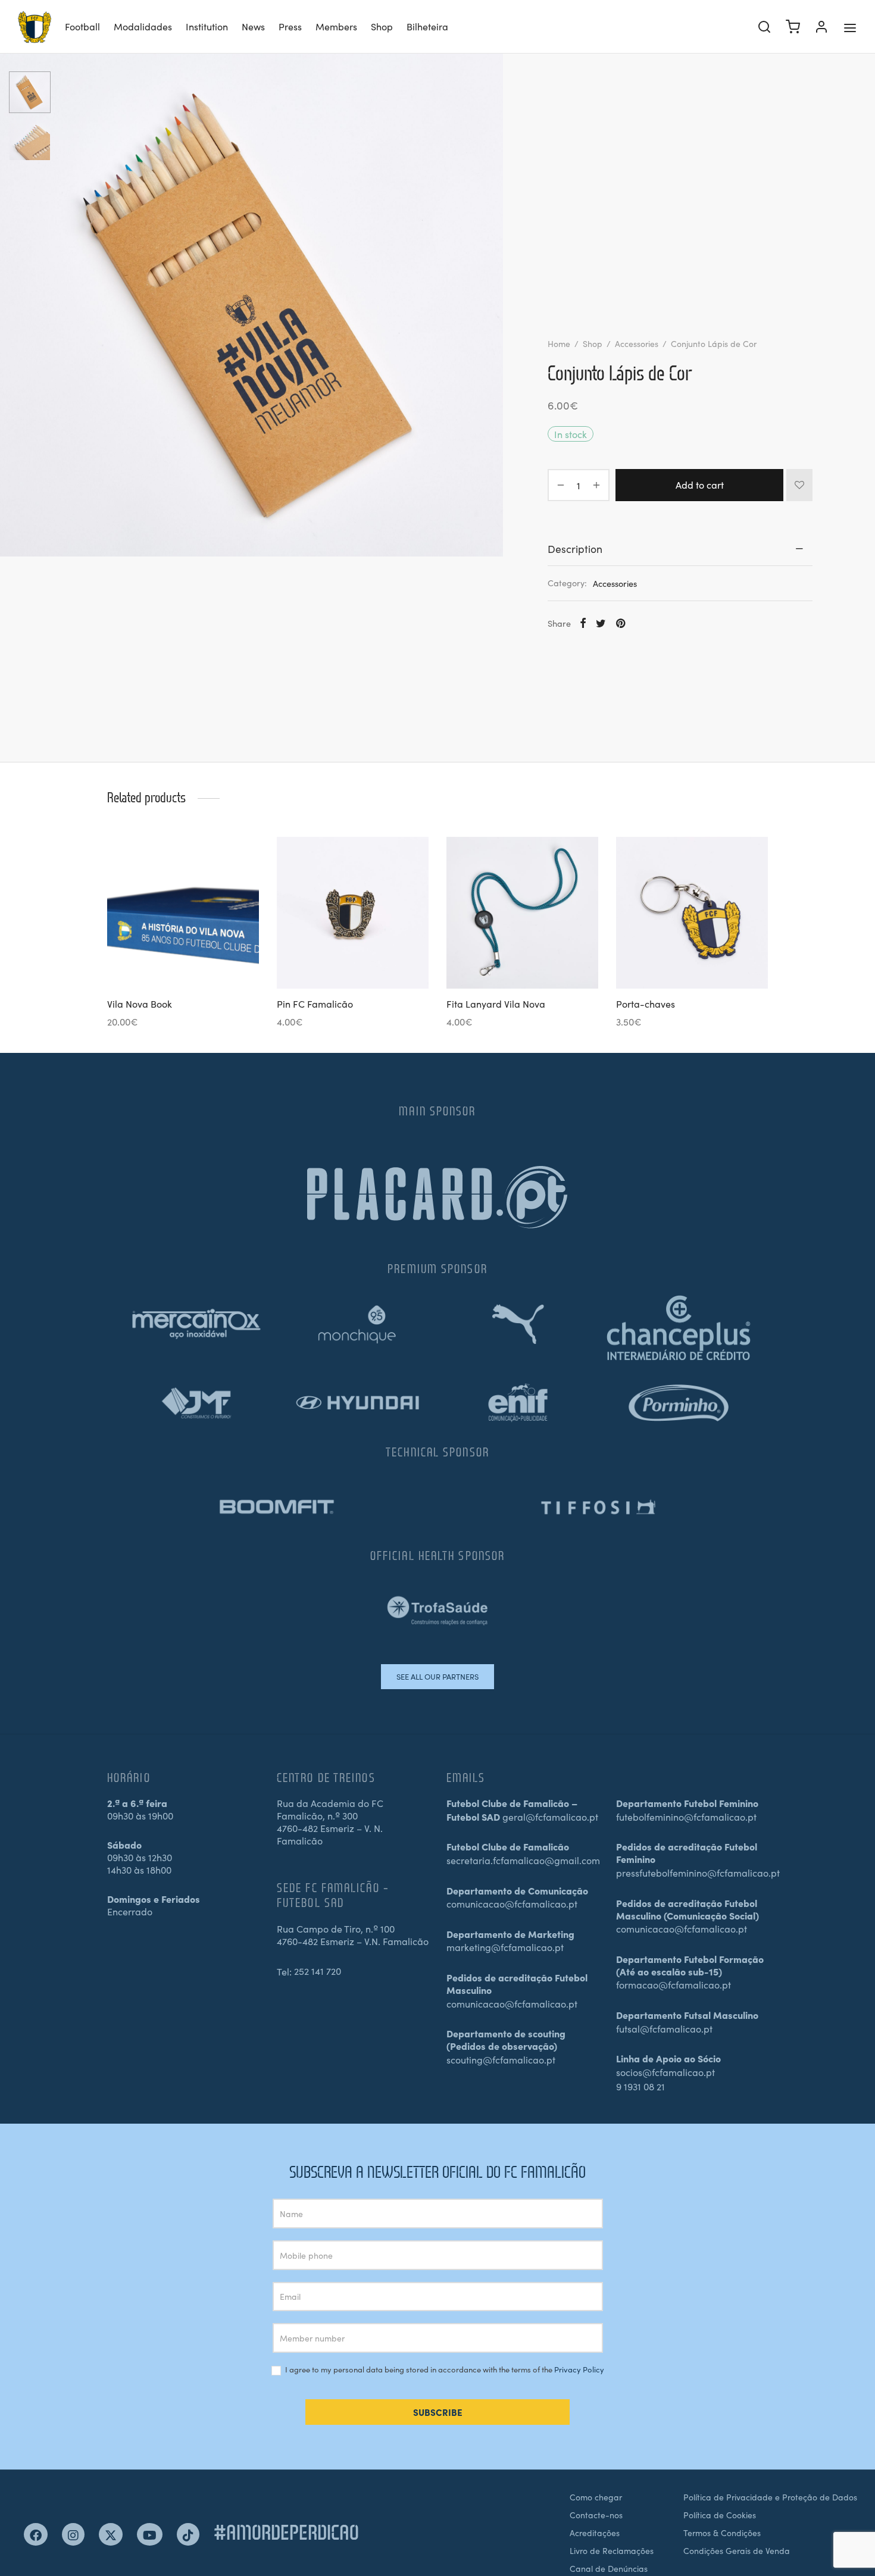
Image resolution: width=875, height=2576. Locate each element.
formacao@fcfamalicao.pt (674, 1984)
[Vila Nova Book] (183, 913)
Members (336, 26)
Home (559, 343)
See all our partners (437, 1676)
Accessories (637, 343)
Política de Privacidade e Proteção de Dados (770, 2497)
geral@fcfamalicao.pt (550, 1817)
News (253, 26)
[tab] (680, 549)
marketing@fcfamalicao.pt (505, 1947)
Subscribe (438, 2412)
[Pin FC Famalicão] (353, 913)
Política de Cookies (720, 2515)
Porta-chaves (646, 1003)
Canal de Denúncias (609, 2568)
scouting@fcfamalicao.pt (501, 2059)
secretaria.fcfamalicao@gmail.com (523, 1860)
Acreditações (595, 2533)
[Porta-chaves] (692, 913)
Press (290, 26)
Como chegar (596, 2497)
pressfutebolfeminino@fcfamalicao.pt (698, 1872)
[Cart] (793, 27)
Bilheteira (427, 26)
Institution (207, 26)
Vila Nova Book (140, 1003)
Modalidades (143, 26)
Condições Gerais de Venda (737, 2550)
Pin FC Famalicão (315, 1003)
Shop (382, 26)
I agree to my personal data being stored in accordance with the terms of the (444, 2370)
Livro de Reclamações (612, 2550)
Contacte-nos (596, 2515)
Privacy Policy (579, 2369)
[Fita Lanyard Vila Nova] (522, 913)
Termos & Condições (722, 2533)
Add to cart (700, 484)
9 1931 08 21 (640, 2086)
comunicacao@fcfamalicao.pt (512, 1903)
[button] (163, 961)
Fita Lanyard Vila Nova (496, 1003)
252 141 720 (318, 1971)
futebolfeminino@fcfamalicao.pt (686, 1817)
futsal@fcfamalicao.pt (664, 2028)
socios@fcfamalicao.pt (665, 2072)
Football (82, 26)
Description (575, 548)
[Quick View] (203, 961)
